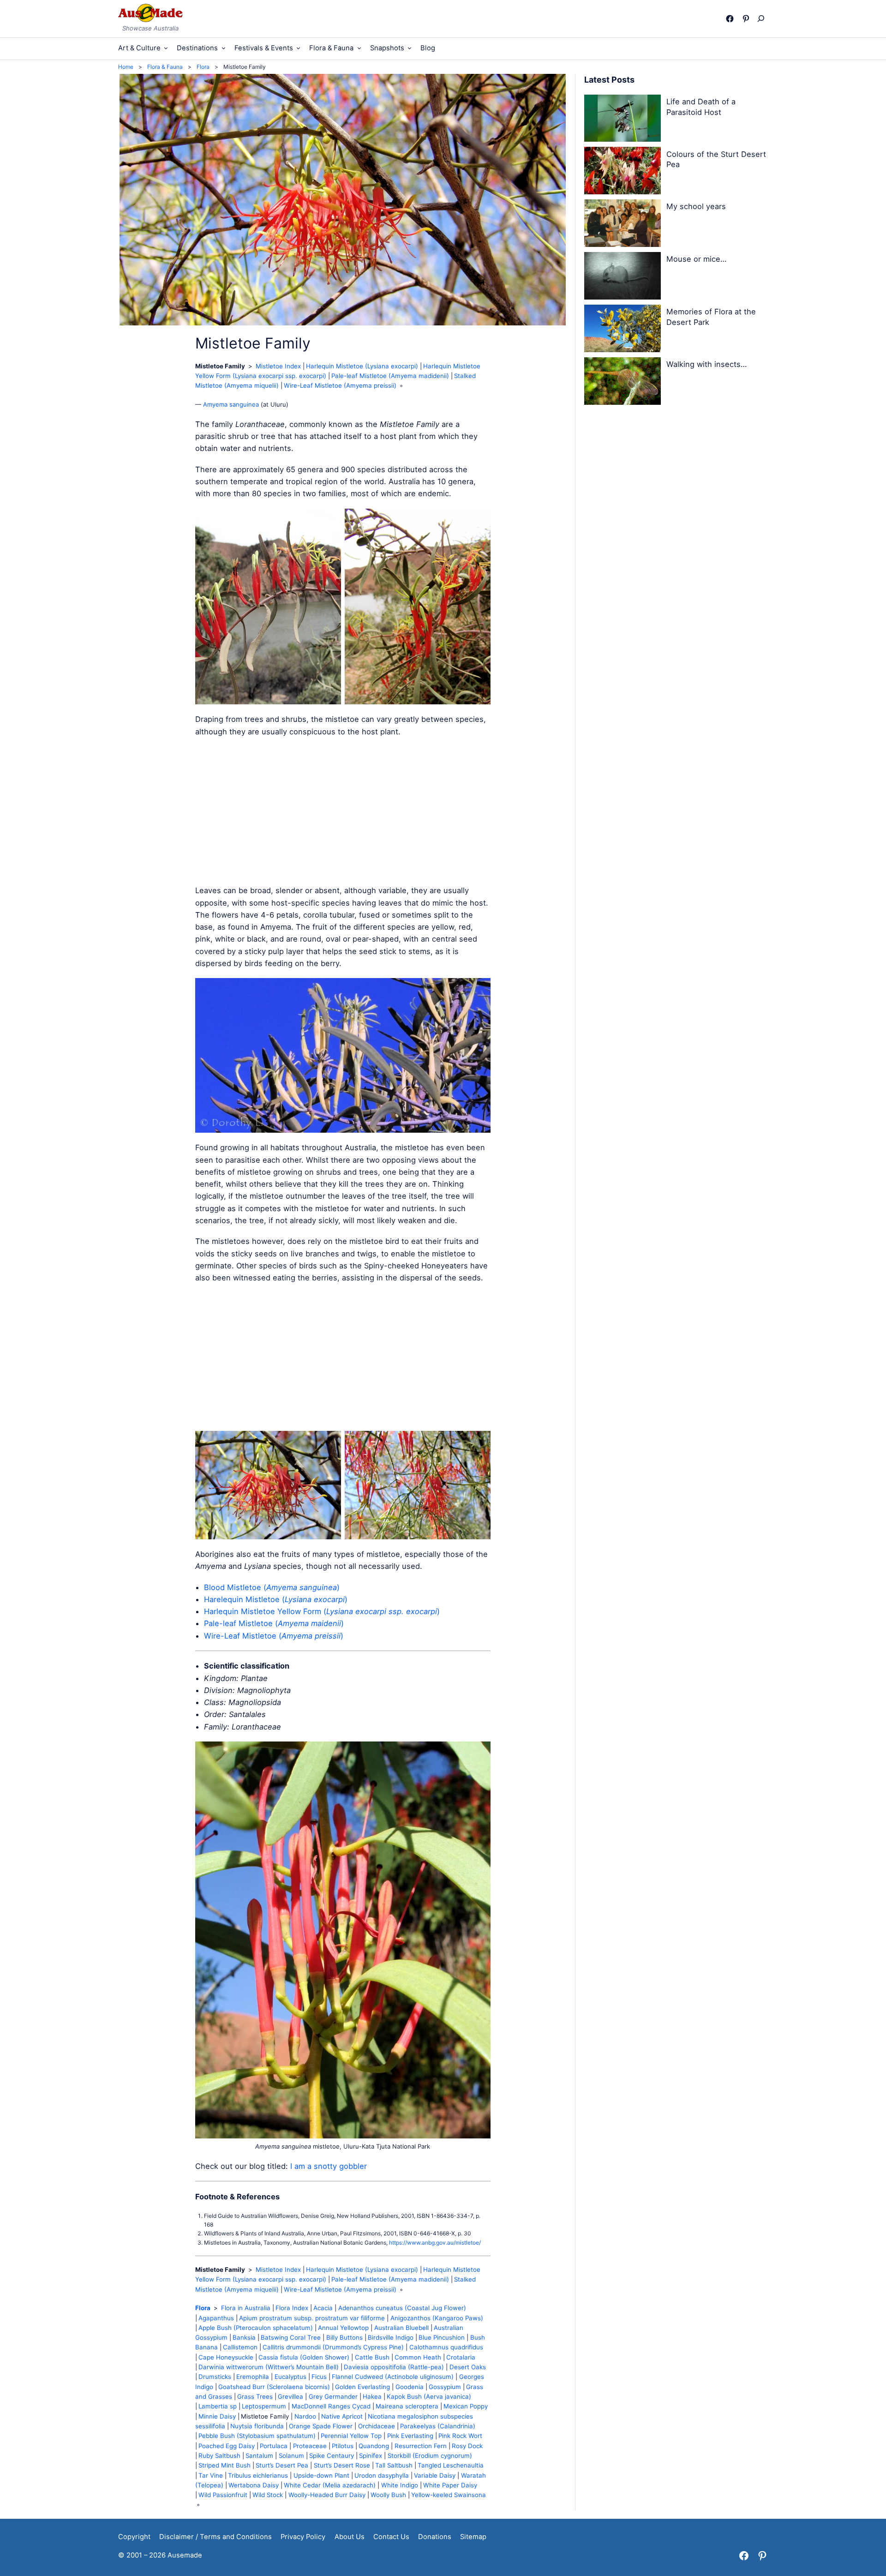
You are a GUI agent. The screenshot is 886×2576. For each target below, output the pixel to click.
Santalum (259, 2456)
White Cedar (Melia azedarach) (330, 2485)
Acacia (323, 2308)
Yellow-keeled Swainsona (449, 2495)
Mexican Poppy (466, 2406)
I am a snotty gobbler (329, 2166)
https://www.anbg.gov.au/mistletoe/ (435, 2243)
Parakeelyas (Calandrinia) (438, 2426)
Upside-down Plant (321, 2475)
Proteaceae (310, 2446)
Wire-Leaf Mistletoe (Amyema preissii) (340, 385)
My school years (696, 206)
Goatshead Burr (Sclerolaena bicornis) (274, 2387)
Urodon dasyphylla (382, 2475)
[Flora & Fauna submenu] (359, 48)
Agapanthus (216, 2318)
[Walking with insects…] (623, 383)
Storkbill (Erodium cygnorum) (430, 2456)
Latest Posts (609, 80)
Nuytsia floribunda (257, 2426)
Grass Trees (255, 2396)
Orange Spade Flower (321, 2426)
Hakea (372, 2396)
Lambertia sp (218, 2406)
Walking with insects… (706, 364)
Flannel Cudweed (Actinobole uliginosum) (393, 2377)
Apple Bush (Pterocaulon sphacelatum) (256, 2328)
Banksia (244, 2337)
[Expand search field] (763, 18)
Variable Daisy (435, 2475)
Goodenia (410, 2387)
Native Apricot (342, 2416)
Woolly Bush (388, 2495)
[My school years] (623, 225)
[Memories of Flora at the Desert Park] (623, 330)
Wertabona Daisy (254, 2485)
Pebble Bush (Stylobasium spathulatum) (257, 2436)
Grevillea (290, 2396)
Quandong (374, 2446)
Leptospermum (264, 2406)
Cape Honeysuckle (226, 2357)
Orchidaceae (377, 2426)
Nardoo (305, 2416)
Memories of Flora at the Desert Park (711, 317)
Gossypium (445, 2387)
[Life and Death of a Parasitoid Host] (623, 120)
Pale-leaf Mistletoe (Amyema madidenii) (390, 376)
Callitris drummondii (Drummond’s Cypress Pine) (333, 2347)
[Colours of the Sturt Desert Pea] (623, 172)
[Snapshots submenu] (410, 48)
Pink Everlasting (410, 2436)
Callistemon (240, 2347)
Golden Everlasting (362, 2387)
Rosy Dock (467, 2446)
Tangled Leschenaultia (451, 2465)
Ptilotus (343, 2446)
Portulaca (274, 2446)
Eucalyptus (290, 2377)
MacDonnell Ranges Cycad (331, 2406)
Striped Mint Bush (224, 2465)
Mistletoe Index (278, 366)
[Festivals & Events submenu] (298, 48)
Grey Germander (333, 2396)
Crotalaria (461, 2357)
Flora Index (292, 2308)
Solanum (291, 2456)
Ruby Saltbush (219, 2456)
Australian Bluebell (401, 2328)
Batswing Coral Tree (291, 2337)
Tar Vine (211, 2475)
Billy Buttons (344, 2337)
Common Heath (418, 2357)
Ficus (319, 2377)
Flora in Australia (246, 2308)
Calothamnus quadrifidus (446, 2347)
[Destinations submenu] (224, 48)
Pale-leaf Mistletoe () (274, 1623)
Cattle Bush (372, 2357)
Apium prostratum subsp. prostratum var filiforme (312, 2318)
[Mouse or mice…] (623, 277)
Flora (203, 2308)
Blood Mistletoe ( (235, 1587)
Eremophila (253, 2377)
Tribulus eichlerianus (258, 2475)
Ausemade (185, 2555)
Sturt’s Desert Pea (282, 2465)
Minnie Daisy (217, 2416)
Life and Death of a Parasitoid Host (701, 107)
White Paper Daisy (450, 2485)
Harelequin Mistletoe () (276, 1599)
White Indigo (400, 2485)
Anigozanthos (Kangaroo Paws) (437, 2318)
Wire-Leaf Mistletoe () (274, 1636)
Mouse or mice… (696, 259)
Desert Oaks (468, 2367)
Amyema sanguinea (231, 404)
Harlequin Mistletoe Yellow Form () (322, 1611)
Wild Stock (268, 2495)
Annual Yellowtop (343, 2328)
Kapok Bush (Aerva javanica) (429, 2396)
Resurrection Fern (421, 2446)
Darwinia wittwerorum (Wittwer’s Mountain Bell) (269, 2367)
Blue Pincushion (442, 2337)
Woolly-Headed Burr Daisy (327, 2495)
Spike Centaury (332, 2456)
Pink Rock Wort (460, 2436)
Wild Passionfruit (223, 2495)
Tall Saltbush (394, 2465)
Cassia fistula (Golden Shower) (304, 2357)
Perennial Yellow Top (351, 2436)
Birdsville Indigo (391, 2337)
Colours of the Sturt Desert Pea (716, 159)
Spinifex (371, 2456)
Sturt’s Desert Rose (342, 2465)
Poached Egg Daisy (227, 2446)
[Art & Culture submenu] (166, 48)
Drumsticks (215, 2377)
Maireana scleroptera (407, 2406)
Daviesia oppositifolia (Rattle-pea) (394, 2367)
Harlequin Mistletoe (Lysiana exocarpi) (362, 366)
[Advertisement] (343, 811)
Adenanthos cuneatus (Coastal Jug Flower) (402, 2308)
